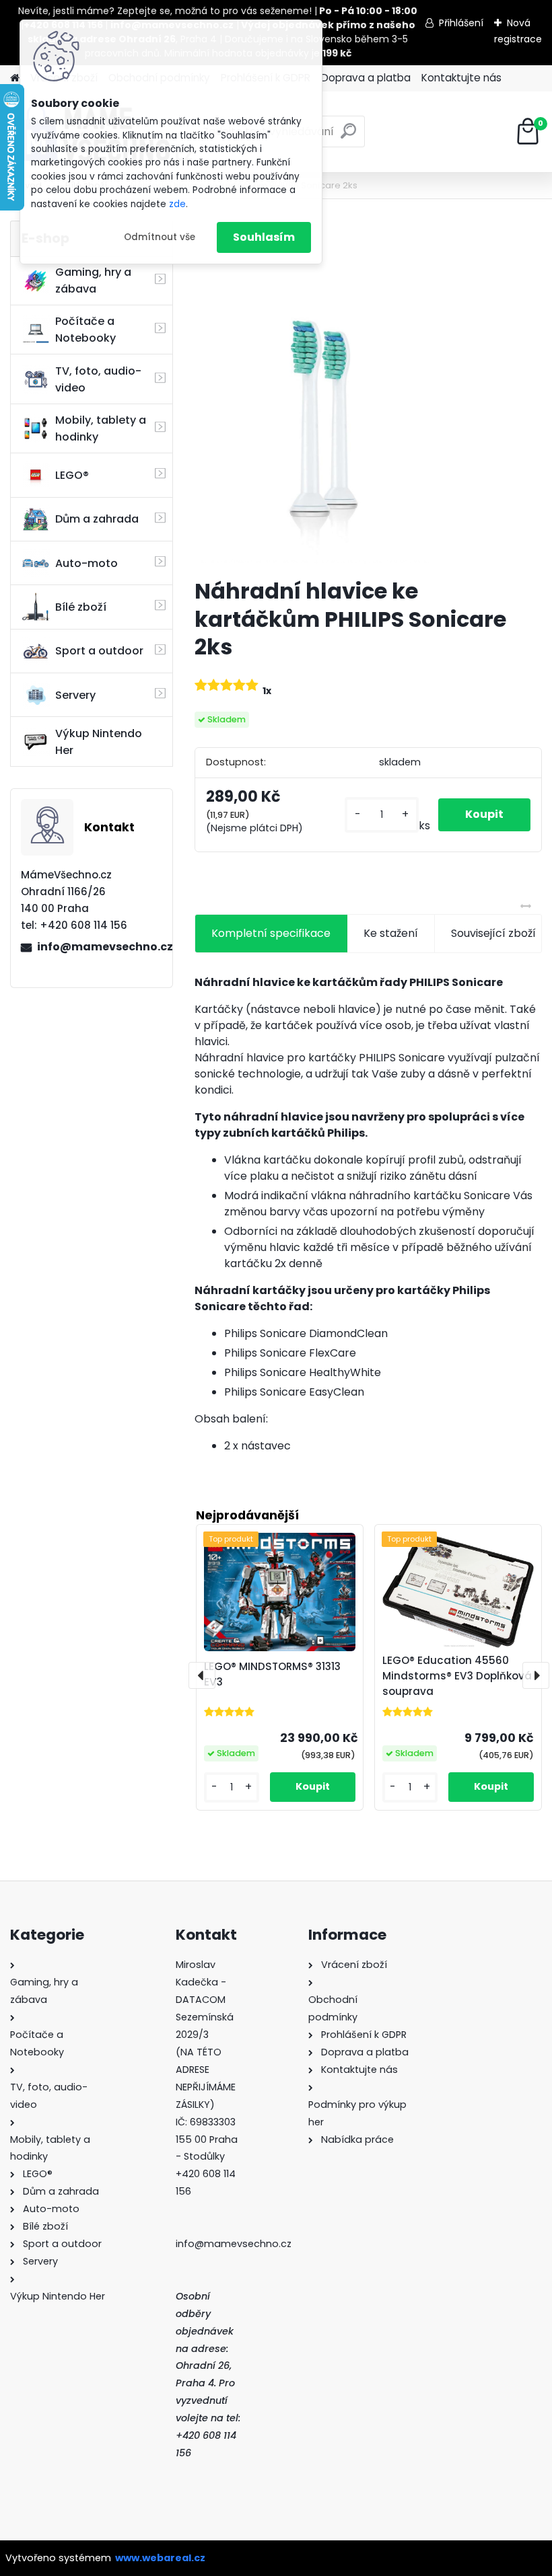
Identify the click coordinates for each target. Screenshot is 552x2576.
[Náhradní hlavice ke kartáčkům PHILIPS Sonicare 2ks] (368, 394)
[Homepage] (15, 78)
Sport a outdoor (99, 651)
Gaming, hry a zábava (93, 280)
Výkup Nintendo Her (99, 742)
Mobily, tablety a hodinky (101, 428)
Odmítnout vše (160, 237)
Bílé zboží (81, 607)
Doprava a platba (366, 78)
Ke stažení (391, 933)
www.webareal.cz (160, 2558)
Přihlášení (461, 23)
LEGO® (72, 475)
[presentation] (202, 1675)
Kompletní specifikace (271, 933)
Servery (75, 695)
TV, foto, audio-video (98, 379)
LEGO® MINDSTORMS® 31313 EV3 (272, 1674)
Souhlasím (264, 237)
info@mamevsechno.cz (100, 947)
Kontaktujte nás (461, 78)
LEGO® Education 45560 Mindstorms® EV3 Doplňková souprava (457, 1676)
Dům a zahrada (97, 519)
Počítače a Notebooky (85, 330)
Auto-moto (87, 563)
